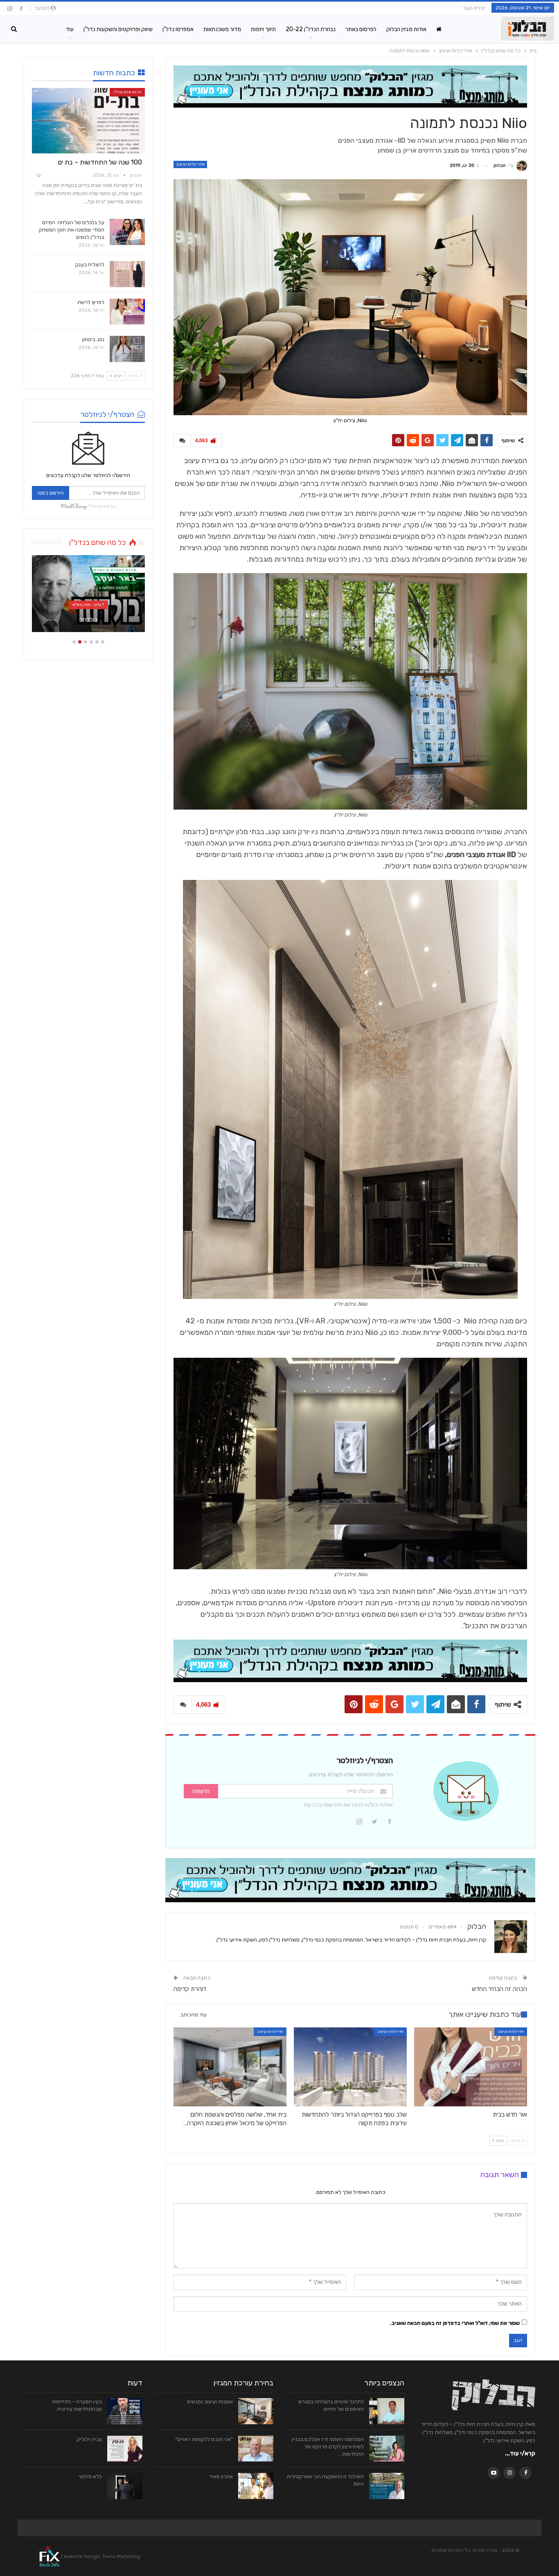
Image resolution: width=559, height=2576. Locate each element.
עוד (70, 29)
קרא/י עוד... (520, 2453)
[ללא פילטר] (125, 2486)
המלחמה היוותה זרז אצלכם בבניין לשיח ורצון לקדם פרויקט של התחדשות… (328, 2447)
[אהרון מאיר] (256, 2486)
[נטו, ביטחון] (127, 349)
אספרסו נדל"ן (178, 29)
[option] (88, 598)
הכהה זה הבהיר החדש (499, 1989)
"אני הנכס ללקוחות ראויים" (204, 2439)
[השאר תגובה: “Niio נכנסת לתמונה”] (182, 441)
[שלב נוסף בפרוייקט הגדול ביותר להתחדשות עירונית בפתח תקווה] (350, 2067)
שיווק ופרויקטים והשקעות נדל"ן (118, 29)
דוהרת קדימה (190, 1989)
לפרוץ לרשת (91, 302)
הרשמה (201, 1791)
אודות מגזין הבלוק (406, 29)
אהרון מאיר (221, 2476)
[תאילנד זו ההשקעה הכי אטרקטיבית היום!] (387, 2486)
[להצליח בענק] (127, 274)
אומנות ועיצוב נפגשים (210, 2402)
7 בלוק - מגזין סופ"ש (88, 605)
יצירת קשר (474, 8)
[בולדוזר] (88, 594)
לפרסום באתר (361, 29)
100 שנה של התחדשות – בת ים (100, 162)
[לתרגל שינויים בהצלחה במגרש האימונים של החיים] (387, 2411)
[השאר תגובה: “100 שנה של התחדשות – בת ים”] (38, 176)
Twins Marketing (121, 2556)
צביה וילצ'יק (89, 2439)
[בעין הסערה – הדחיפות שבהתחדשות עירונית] (125, 2411)
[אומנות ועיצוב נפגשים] (256, 2411)
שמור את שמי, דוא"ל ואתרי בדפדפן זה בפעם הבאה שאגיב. (455, 2323)
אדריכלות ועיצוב (190, 164)
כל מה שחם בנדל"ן (127, 92)
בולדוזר (88, 619)
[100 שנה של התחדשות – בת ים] (88, 121)
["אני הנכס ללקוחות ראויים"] (256, 2449)
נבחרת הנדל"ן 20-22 (311, 29)
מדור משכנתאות (222, 29)
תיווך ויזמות (263, 29)
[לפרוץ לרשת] (127, 312)
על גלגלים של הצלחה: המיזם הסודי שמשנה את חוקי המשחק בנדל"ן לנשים (72, 230)
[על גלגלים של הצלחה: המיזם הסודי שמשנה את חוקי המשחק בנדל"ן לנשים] (127, 232)
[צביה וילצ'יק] (125, 2449)
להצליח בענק (90, 264)
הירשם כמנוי (51, 493)
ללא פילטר (90, 2476)
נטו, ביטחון (93, 339)
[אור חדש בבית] (471, 2067)
